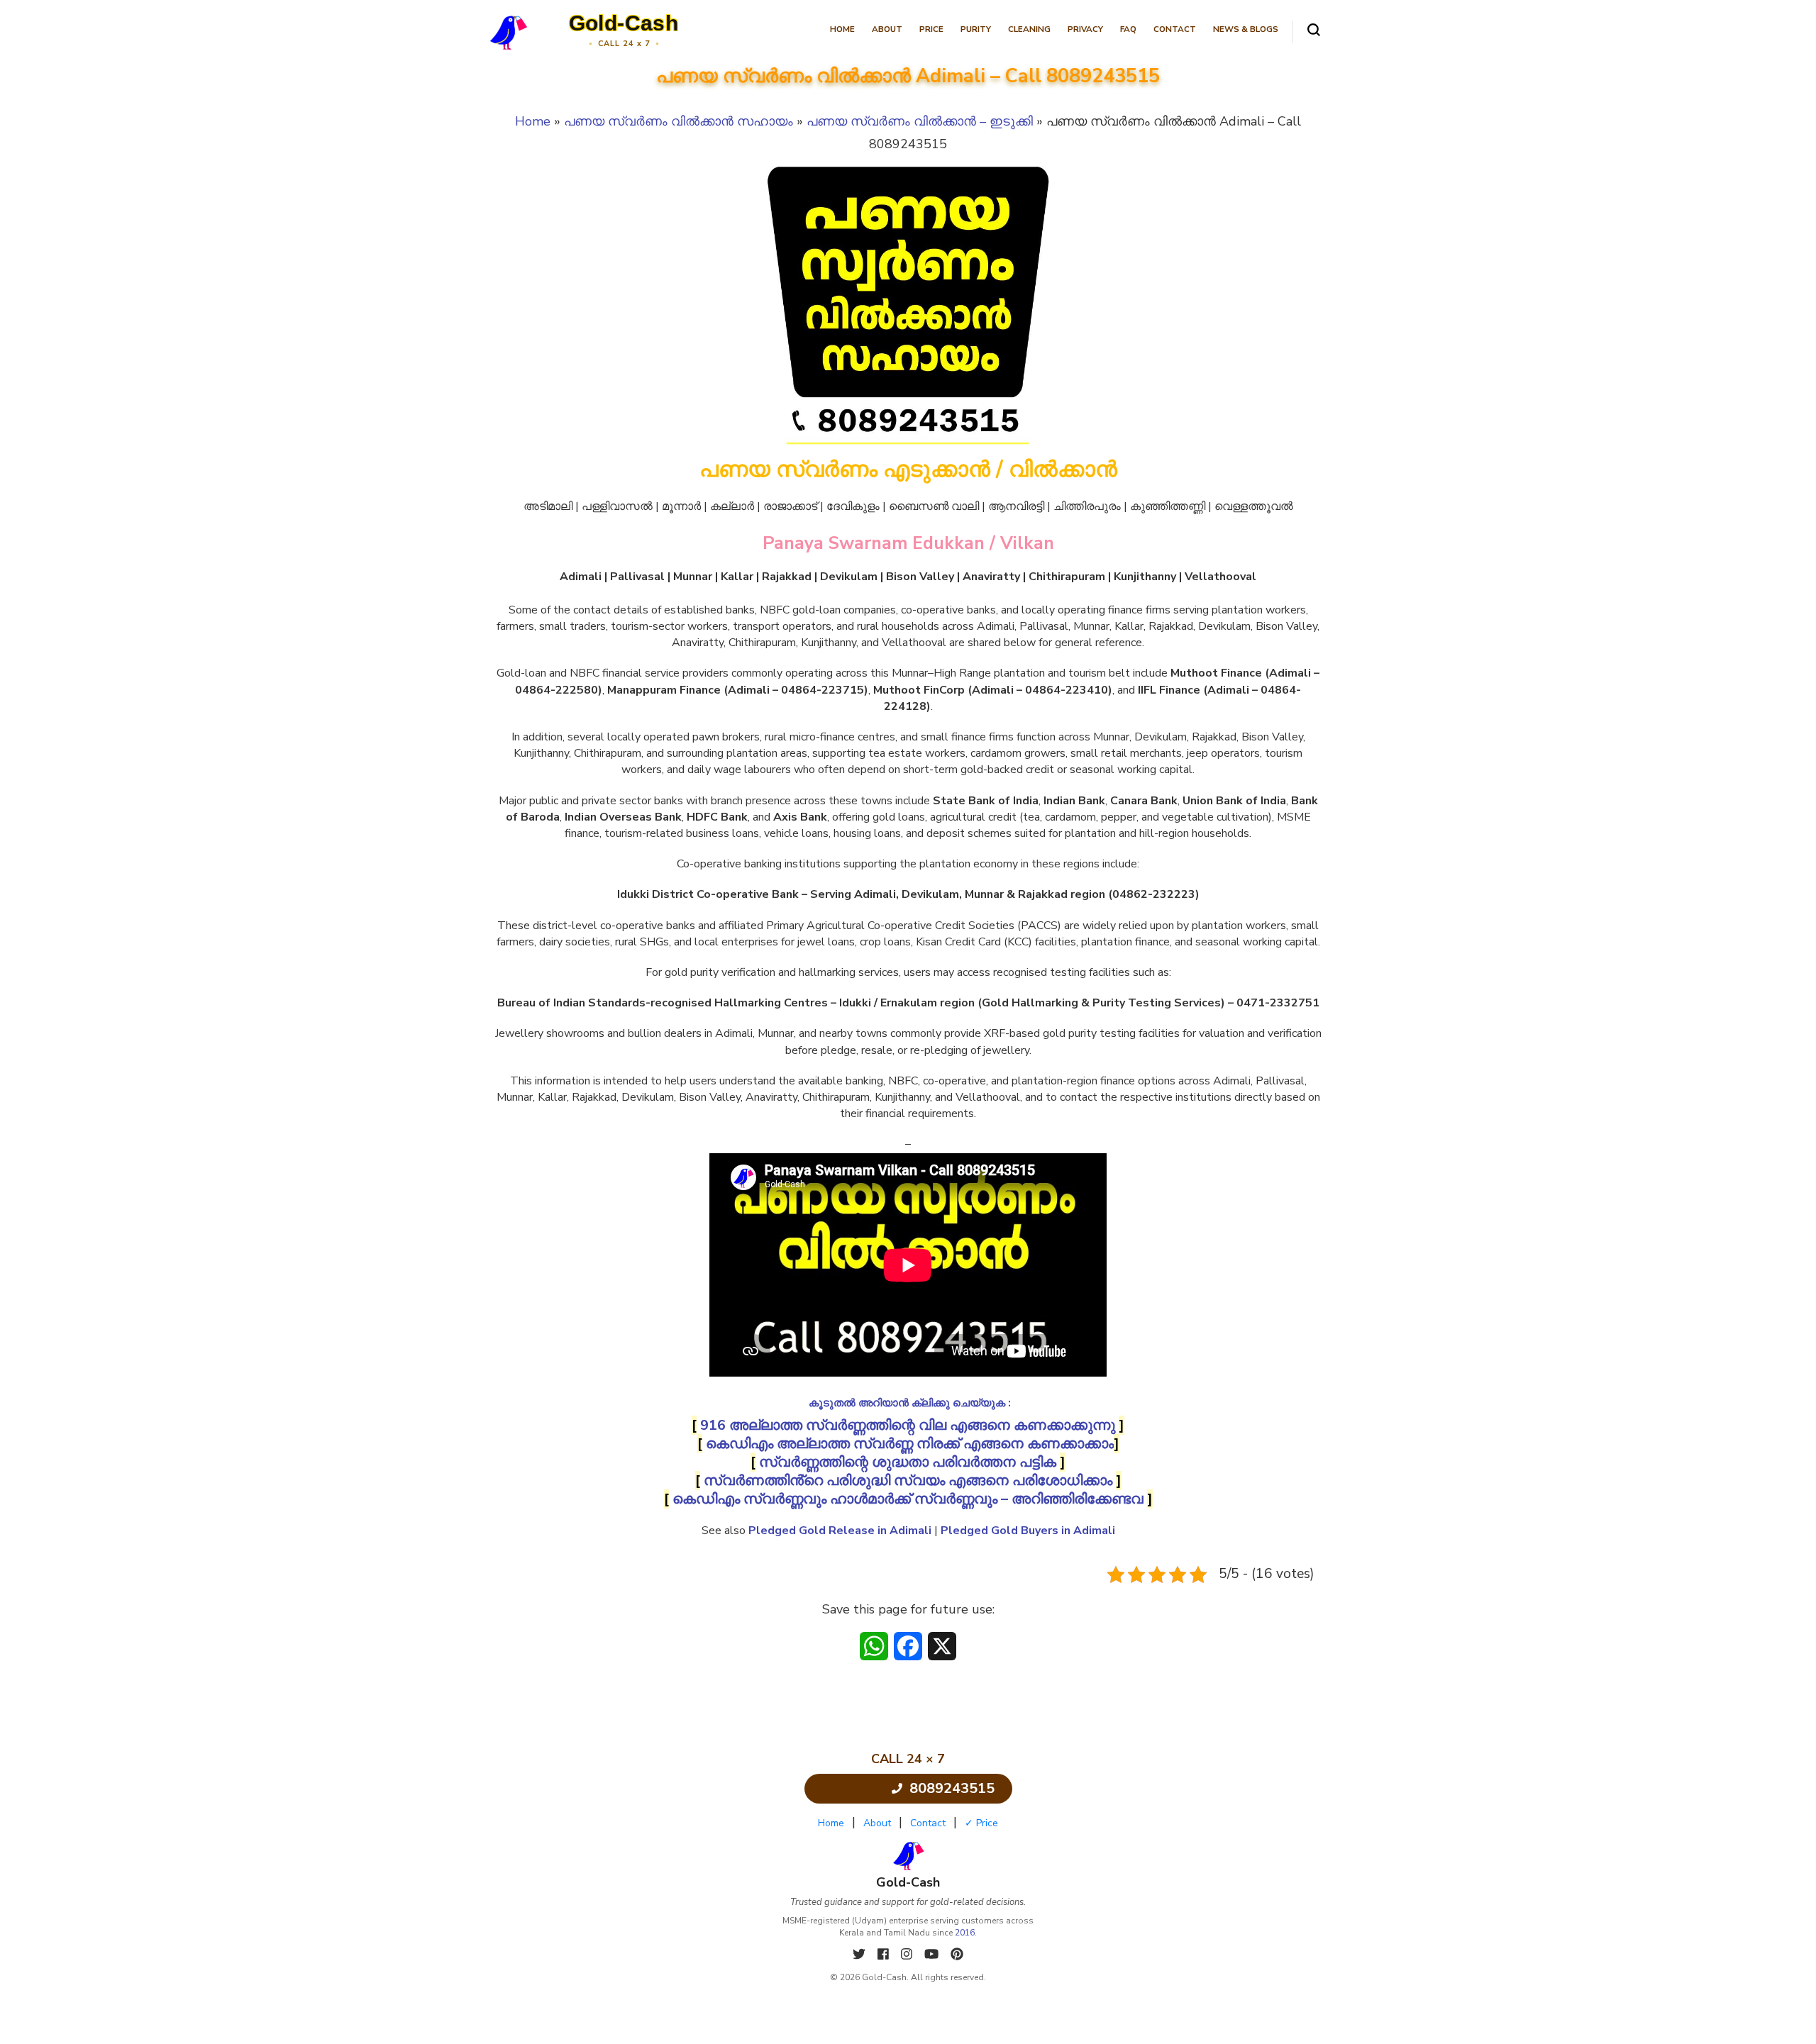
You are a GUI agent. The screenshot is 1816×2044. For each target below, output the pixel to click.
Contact (1175, 29)
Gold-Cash (624, 23)
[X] (861, 1955)
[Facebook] (885, 1955)
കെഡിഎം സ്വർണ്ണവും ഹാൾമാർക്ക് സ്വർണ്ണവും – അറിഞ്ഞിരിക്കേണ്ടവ (908, 1499)
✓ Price (981, 1823)
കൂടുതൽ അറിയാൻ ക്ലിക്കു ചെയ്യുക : (910, 1403)
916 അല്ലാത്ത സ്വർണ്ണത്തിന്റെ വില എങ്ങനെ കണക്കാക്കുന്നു (908, 1425)
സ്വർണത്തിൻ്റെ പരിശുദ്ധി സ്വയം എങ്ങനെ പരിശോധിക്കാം (908, 1481)
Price (931, 29)
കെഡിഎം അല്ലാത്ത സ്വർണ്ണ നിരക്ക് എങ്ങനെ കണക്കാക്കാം (910, 1444)
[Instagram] (908, 1955)
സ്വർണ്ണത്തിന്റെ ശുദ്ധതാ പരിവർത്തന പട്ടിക (908, 1462)
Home (842, 29)
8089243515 (952, 1788)
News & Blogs (1246, 29)
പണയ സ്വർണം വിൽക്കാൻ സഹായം (679, 121)
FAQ (1128, 29)
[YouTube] (933, 1955)
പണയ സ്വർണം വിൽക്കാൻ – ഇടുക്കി (920, 121)
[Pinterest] (957, 1955)
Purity (976, 29)
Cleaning (1029, 29)
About (887, 29)
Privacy (1085, 29)
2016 (965, 1933)
